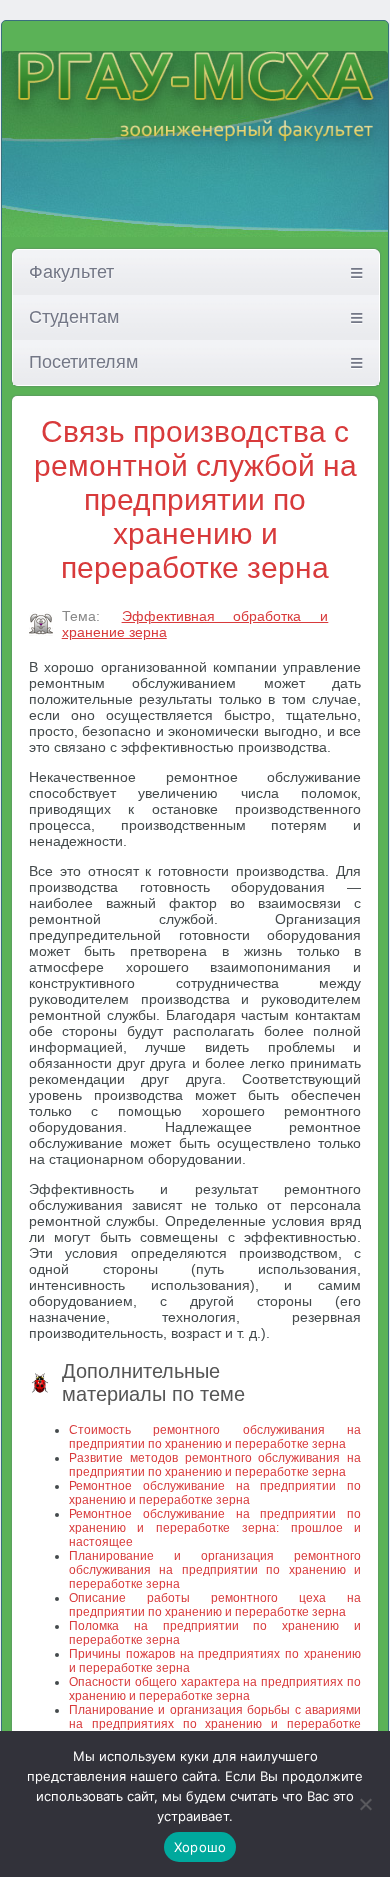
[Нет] (365, 1804)
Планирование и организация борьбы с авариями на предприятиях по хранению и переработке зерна (215, 1724)
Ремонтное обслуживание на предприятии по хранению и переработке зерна (215, 1493)
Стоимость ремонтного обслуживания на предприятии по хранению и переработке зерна (215, 1437)
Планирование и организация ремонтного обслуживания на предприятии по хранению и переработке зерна (215, 1570)
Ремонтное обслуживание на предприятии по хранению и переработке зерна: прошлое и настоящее (215, 1528)
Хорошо (200, 1847)
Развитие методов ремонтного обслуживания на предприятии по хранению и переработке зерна (215, 1465)
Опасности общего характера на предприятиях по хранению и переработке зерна (215, 1689)
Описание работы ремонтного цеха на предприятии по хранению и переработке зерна (215, 1605)
